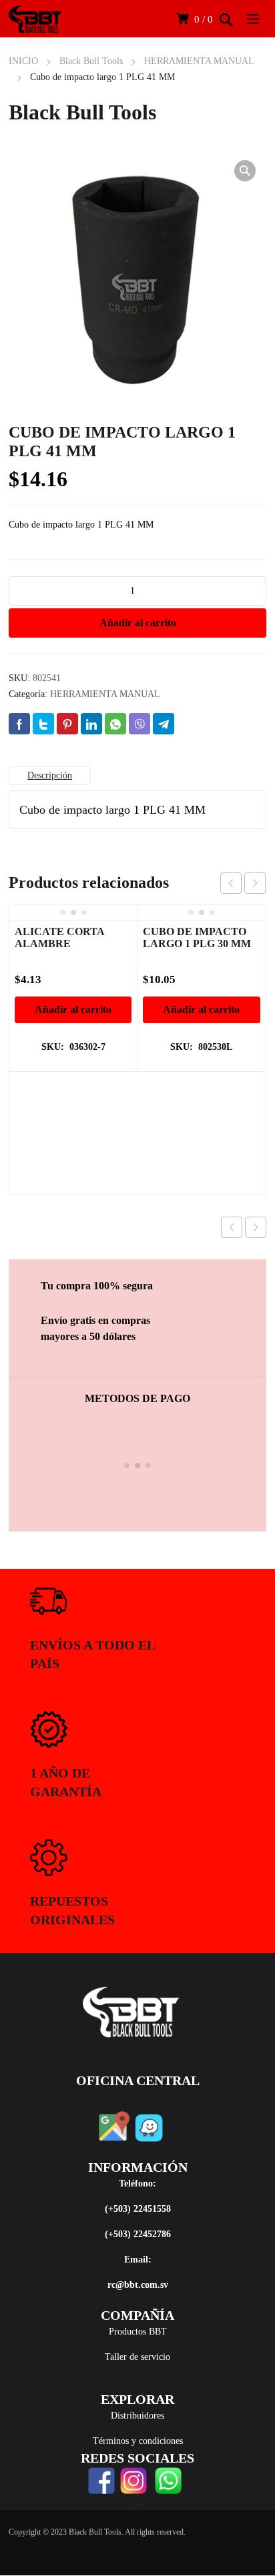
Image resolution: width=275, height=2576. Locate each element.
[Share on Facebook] (19, 724)
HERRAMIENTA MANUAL (199, 61)
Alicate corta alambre (59, 937)
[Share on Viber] (140, 724)
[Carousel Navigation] (243, 883)
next (255, 883)
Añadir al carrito (138, 623)
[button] (245, 171)
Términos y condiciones (138, 2441)
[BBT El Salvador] (35, 19)
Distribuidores (137, 2416)
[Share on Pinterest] (67, 724)
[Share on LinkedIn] (91, 724)
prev (231, 883)
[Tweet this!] (43, 724)
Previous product (232, 1227)
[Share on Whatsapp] (115, 724)
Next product (256, 1227)
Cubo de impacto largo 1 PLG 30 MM (197, 937)
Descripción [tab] (50, 775)
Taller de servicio (137, 2357)
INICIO (23, 61)
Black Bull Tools (91, 61)
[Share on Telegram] (164, 724)
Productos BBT (138, 2332)
